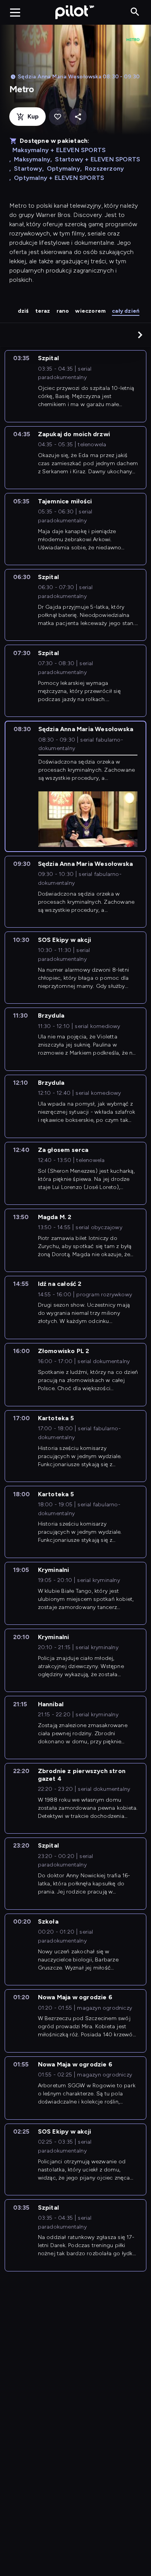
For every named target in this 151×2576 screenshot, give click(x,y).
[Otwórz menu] (15, 12)
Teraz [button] (43, 311)
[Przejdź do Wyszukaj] (135, 12)
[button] (140, 335)
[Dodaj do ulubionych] (57, 117)
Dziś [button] (23, 311)
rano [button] (63, 311)
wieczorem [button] (90, 311)
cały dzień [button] (126, 311)
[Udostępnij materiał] (78, 117)
